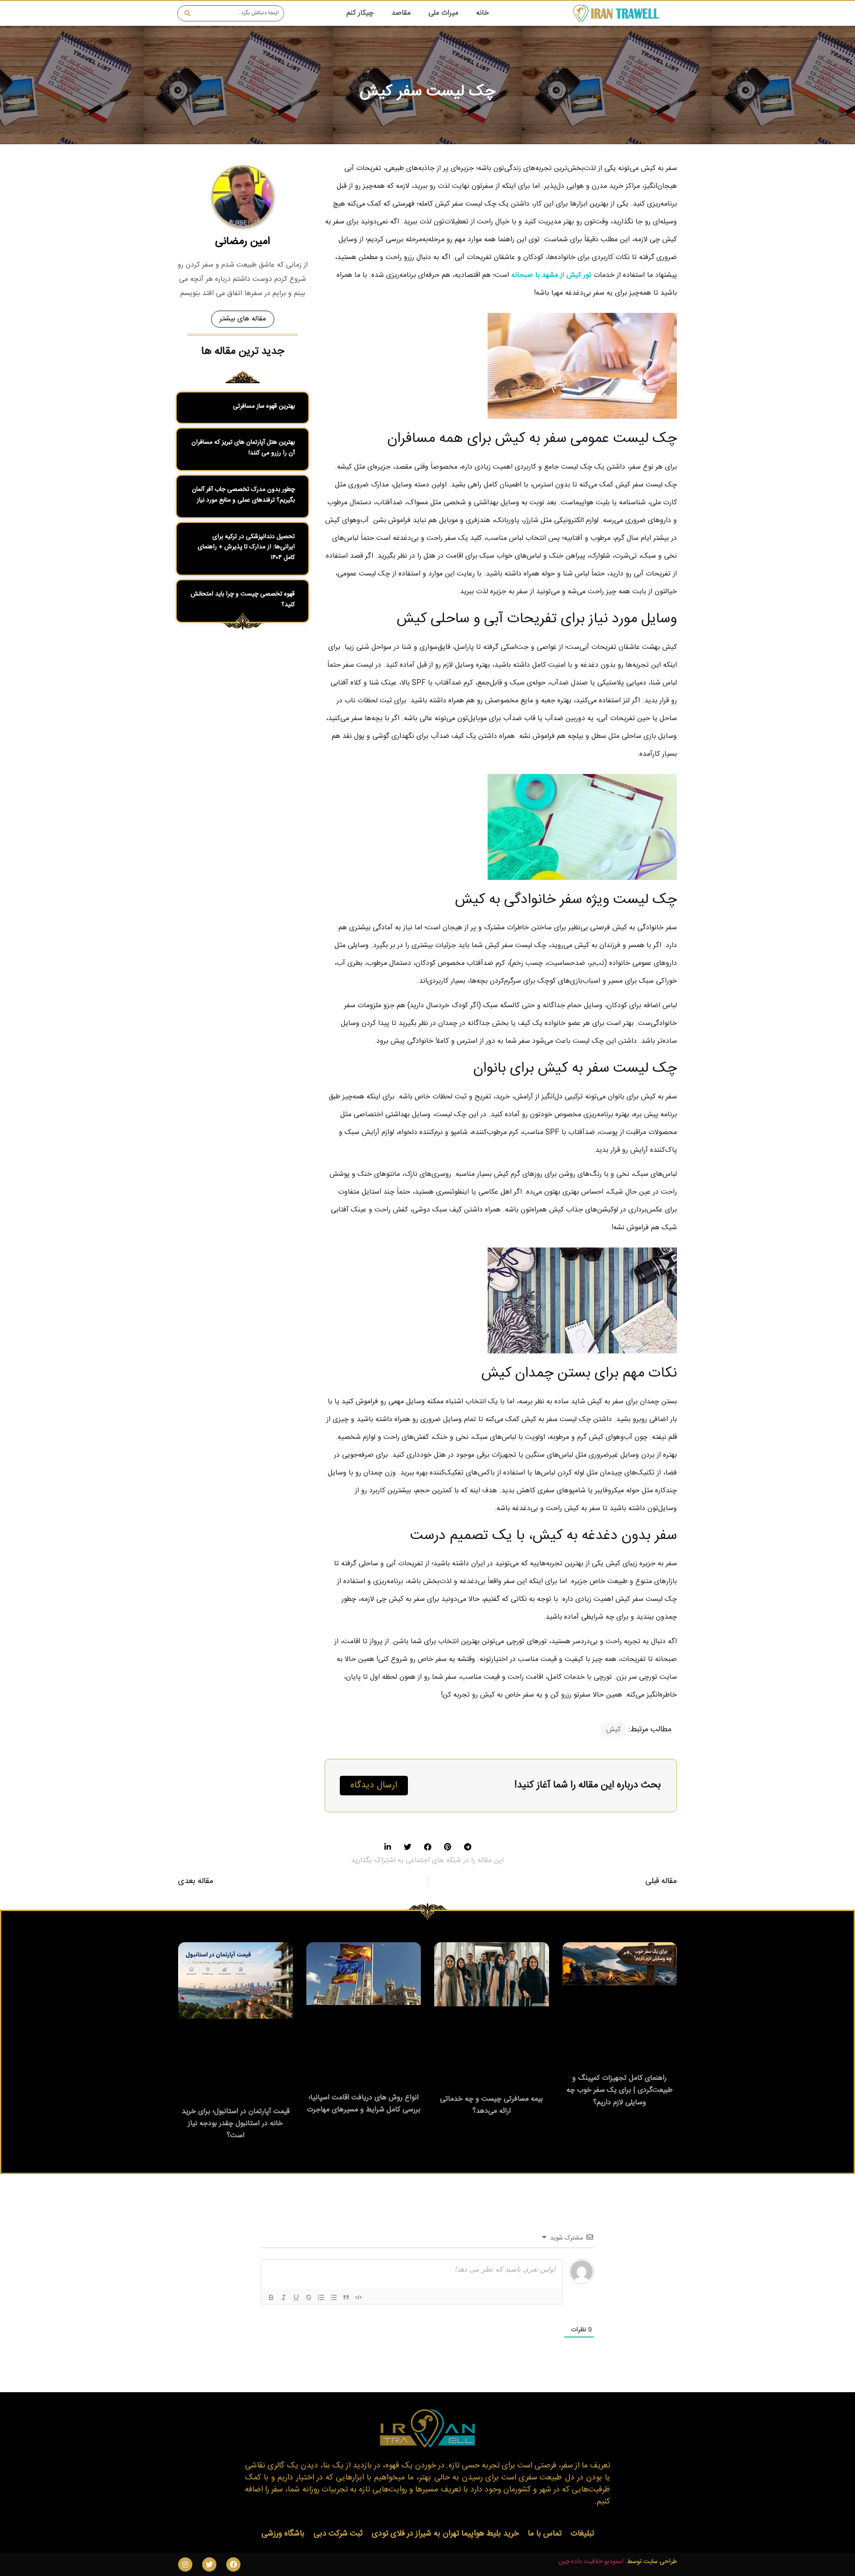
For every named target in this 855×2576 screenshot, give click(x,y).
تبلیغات (582, 2534)
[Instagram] (185, 2564)
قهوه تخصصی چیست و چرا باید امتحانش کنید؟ (243, 599)
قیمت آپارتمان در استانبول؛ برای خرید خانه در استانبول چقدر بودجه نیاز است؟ (236, 2124)
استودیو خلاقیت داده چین (591, 2562)
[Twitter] (209, 2564)
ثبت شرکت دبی (338, 2534)
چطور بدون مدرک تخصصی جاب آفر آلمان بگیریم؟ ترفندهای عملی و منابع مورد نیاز (243, 495)
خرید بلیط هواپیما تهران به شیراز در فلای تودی (445, 2534)
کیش (613, 1730)
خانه (482, 13)
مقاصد (401, 13)
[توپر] (271, 2297)
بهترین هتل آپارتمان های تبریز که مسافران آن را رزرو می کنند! (243, 448)
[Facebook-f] (233, 2564)
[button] (468, 1847)
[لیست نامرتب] (334, 2297)
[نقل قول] (346, 2297)
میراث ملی (443, 13)
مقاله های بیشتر (243, 319)
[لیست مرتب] (321, 2297)
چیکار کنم (360, 13)
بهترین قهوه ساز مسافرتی (264, 406)
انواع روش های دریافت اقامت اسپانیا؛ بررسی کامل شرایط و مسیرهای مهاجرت (364, 2104)
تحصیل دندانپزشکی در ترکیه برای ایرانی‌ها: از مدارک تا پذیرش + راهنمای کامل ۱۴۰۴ (246, 547)
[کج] (284, 2297)
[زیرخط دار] (296, 2297)
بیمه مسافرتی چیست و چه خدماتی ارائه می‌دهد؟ (491, 2105)
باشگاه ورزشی (283, 2534)
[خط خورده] (309, 2297)
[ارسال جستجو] (185, 13)
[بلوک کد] (358, 2297)
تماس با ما (545, 2534)
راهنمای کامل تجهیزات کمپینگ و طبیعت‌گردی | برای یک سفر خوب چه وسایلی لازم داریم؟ (619, 2090)
